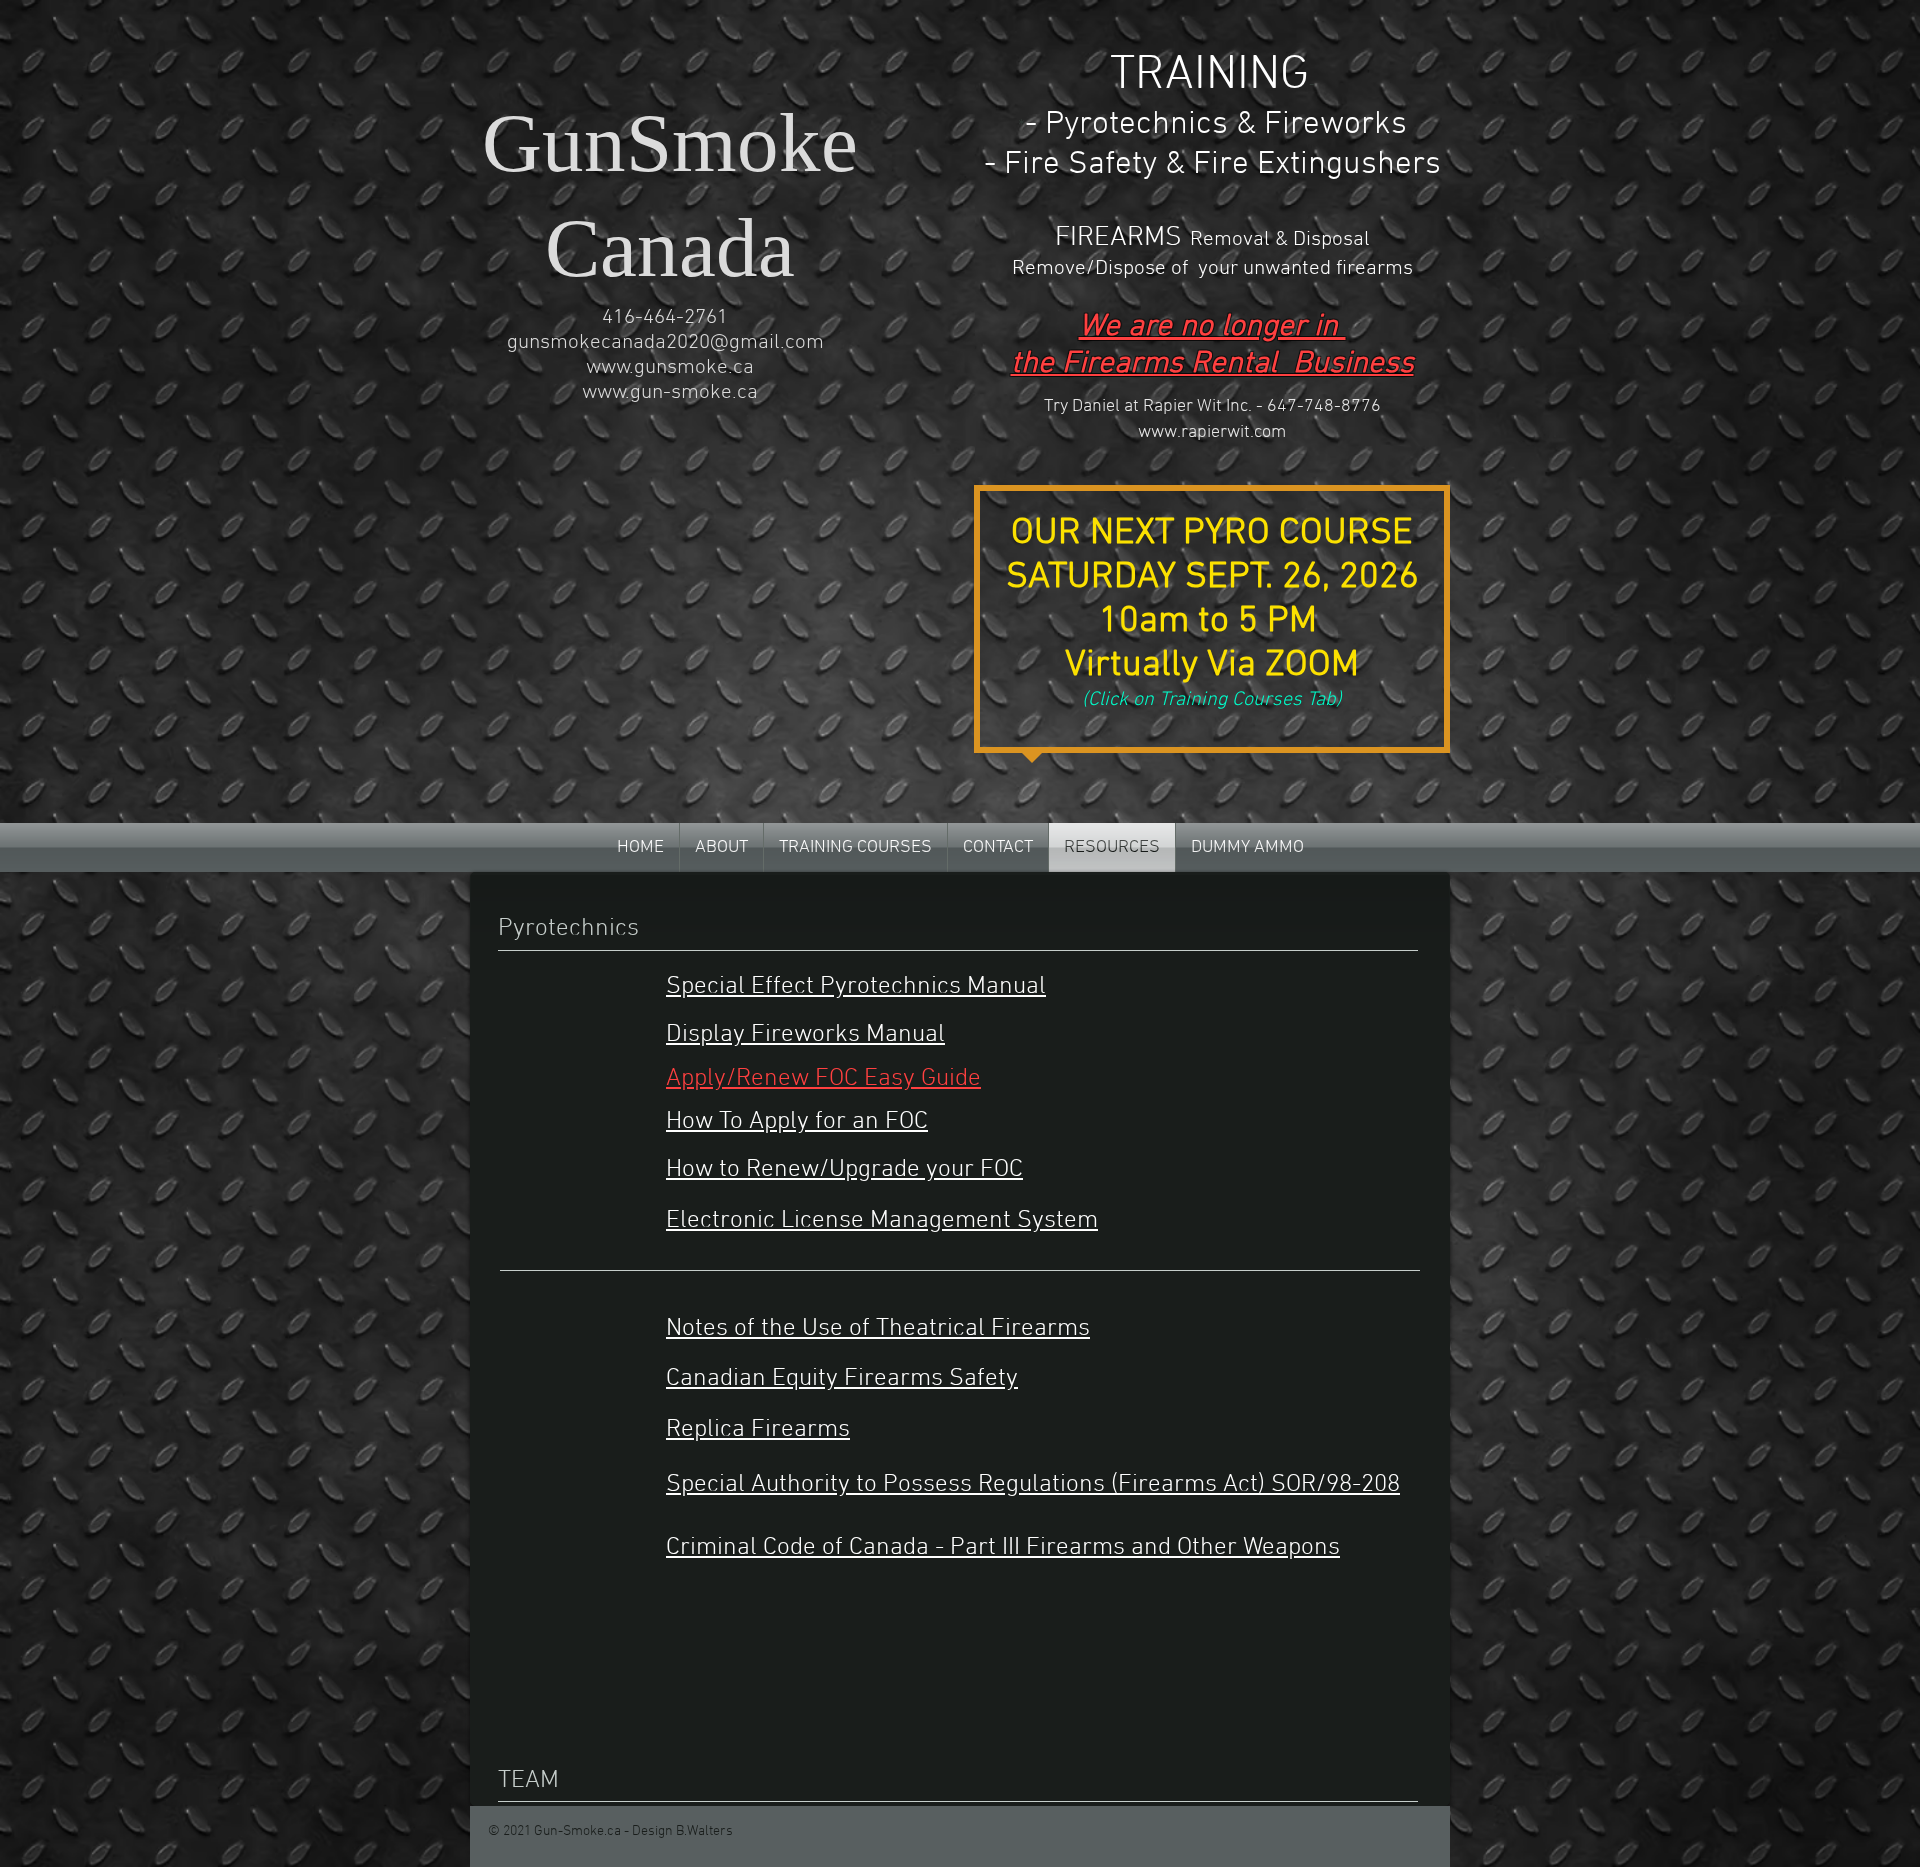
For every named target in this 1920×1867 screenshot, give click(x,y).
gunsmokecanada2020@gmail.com (665, 342)
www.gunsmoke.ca (670, 367)
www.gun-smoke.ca (670, 392)
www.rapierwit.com (1212, 432)
